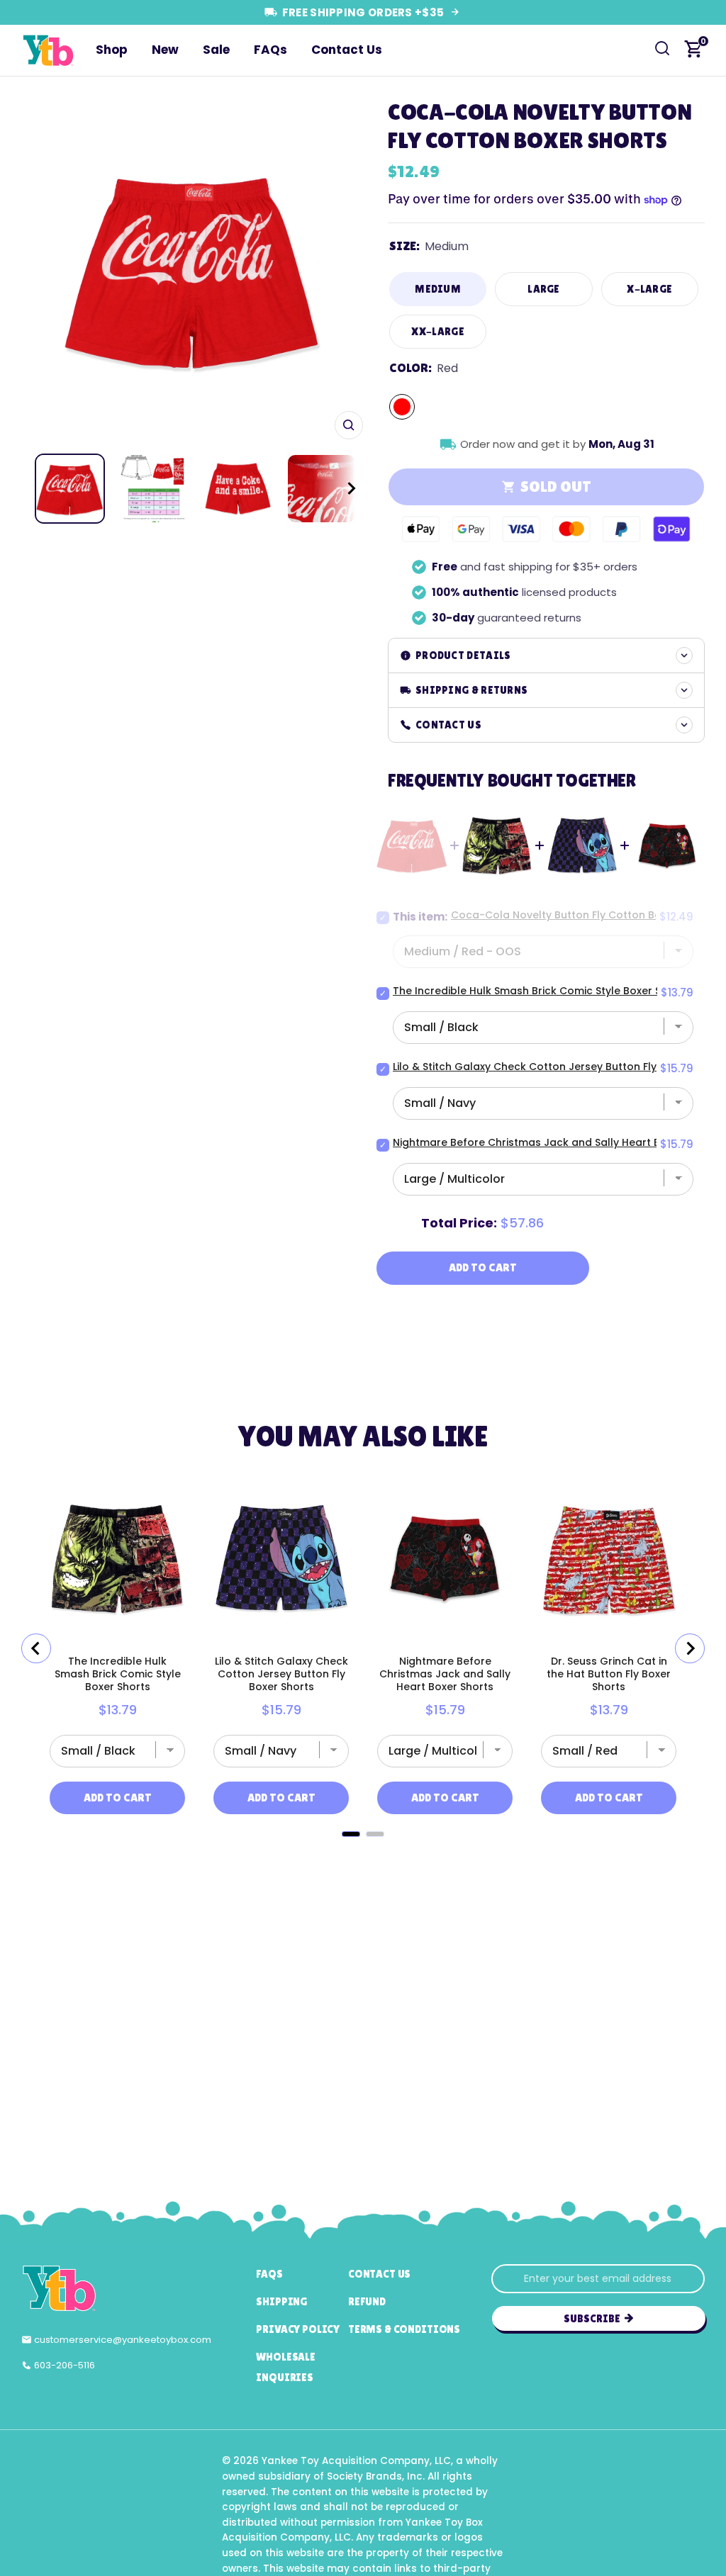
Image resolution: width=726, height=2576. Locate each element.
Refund (367, 2301)
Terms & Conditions (404, 2329)
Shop (112, 50)
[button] (338, 489)
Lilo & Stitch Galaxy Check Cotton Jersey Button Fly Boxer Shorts (559, 1067)
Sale (216, 50)
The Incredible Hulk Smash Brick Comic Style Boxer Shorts (541, 991)
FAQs (270, 50)
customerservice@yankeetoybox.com (123, 2340)
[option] (192, 269)
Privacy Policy (298, 2329)
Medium (438, 289)
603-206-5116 (65, 2365)
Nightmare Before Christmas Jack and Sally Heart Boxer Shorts (556, 1142)
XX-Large (437, 331)
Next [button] (347, 269)
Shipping (281, 2301)
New (165, 50)
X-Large (649, 289)
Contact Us (347, 50)
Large (544, 289)
